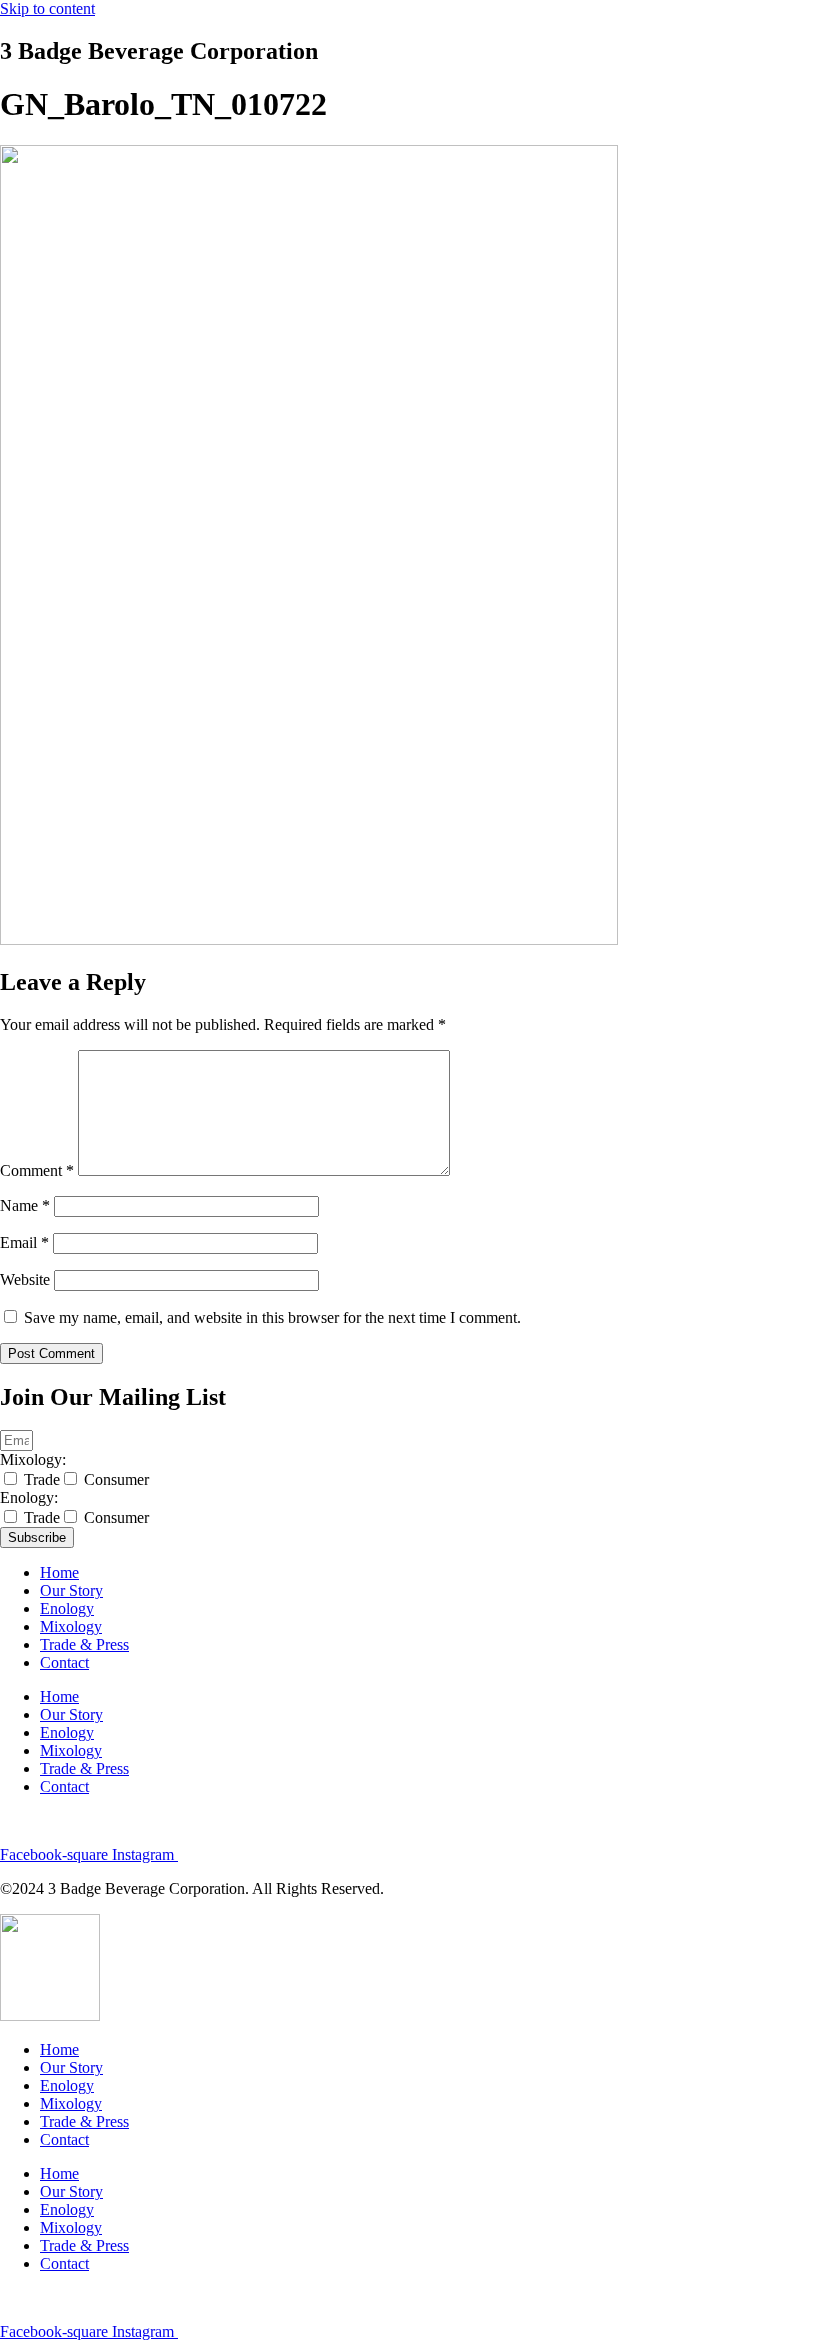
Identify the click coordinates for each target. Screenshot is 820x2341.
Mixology (71, 1626)
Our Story (71, 1590)
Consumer (116, 1479)
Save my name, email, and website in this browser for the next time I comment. (272, 1317)
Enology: (29, 1497)
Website (25, 1279)
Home (59, 1572)
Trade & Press (84, 1644)
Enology (67, 1608)
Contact (64, 1662)
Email (24, 1242)
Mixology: (33, 1459)
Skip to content (47, 8)
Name (25, 1205)
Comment (37, 1170)
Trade (42, 1479)
